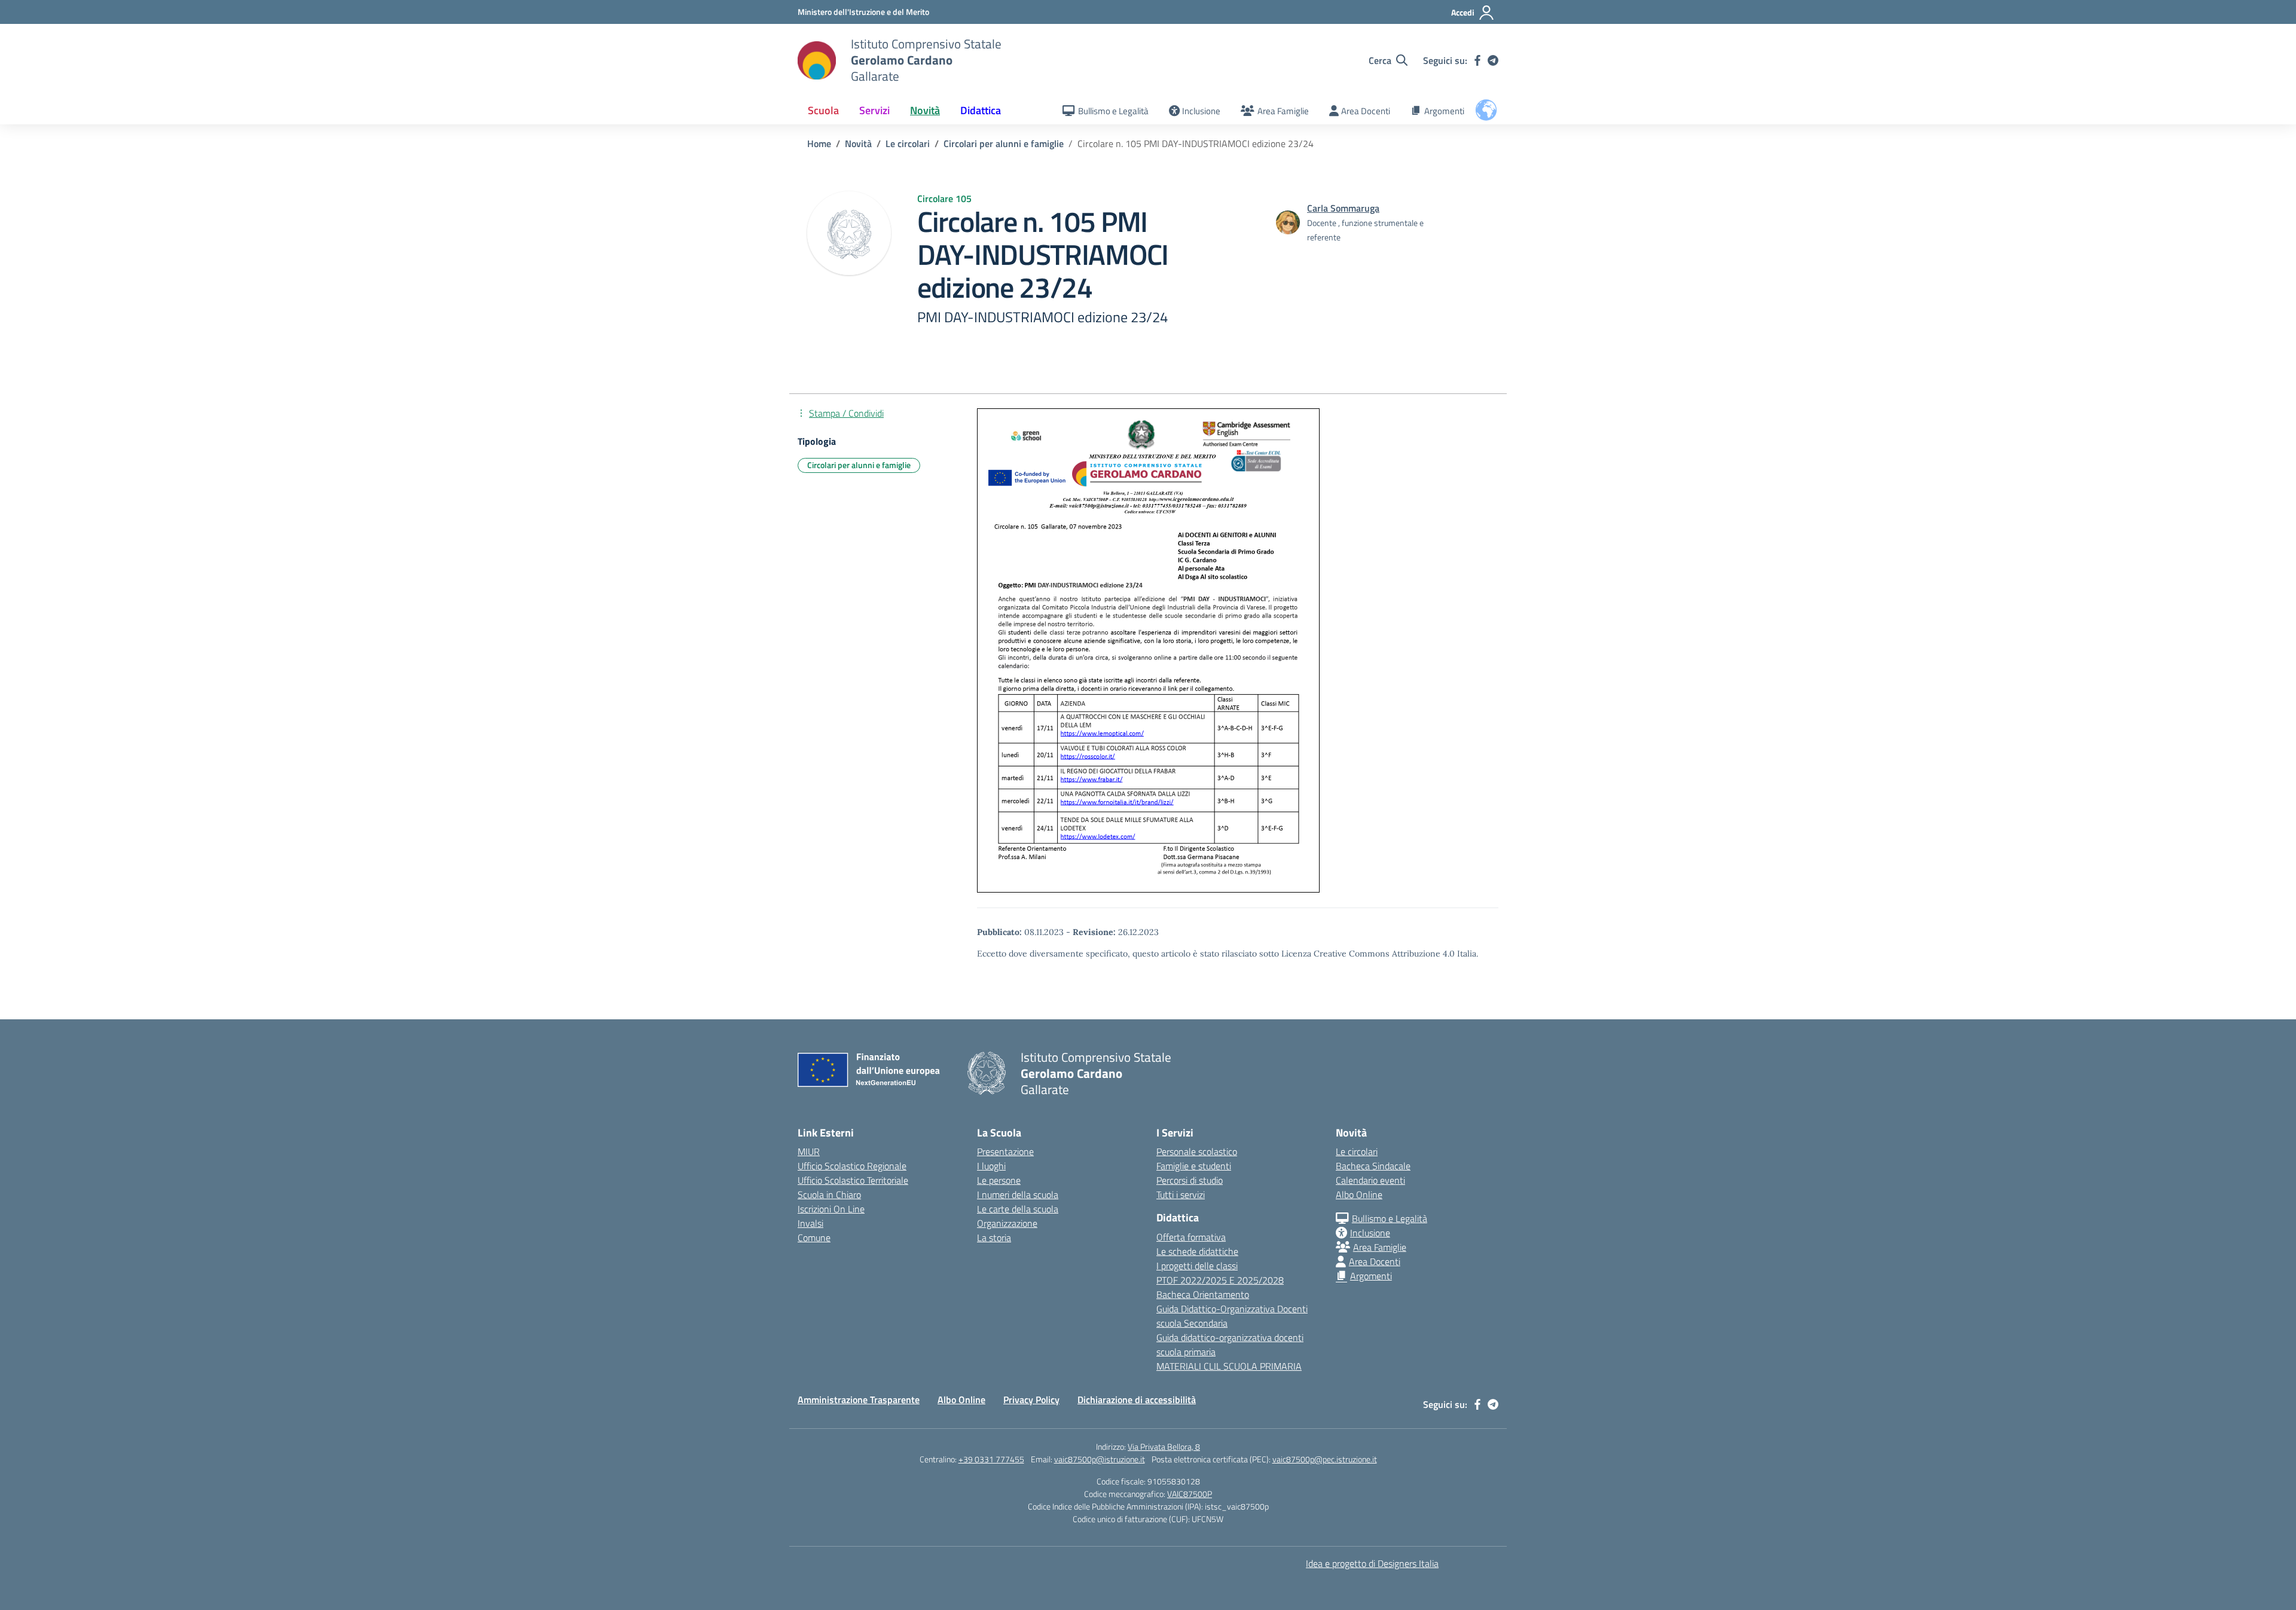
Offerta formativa (1191, 1237)
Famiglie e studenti (1194, 1166)
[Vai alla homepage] (817, 60)
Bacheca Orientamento (1203, 1294)
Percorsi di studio (1190, 1180)
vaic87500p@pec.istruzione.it (1325, 1459)
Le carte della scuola (1018, 1209)
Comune (814, 1238)
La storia (994, 1238)
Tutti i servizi (1181, 1194)
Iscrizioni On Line (831, 1209)
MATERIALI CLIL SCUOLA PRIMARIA (1229, 1366)
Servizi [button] (874, 110)
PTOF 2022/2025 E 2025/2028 (1220, 1280)
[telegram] (1493, 60)
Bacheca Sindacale (1373, 1166)
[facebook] (1477, 60)
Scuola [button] (823, 110)
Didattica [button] (981, 110)
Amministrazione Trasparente (859, 1400)
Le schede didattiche (1197, 1251)
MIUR (809, 1151)
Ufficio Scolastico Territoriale (853, 1180)
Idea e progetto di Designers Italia (1372, 1563)
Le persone (999, 1180)
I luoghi (991, 1166)
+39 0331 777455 (991, 1459)
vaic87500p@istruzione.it (1100, 1459)
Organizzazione (1007, 1223)
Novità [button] (925, 110)
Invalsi (810, 1223)
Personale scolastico (1197, 1151)
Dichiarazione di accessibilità (1137, 1400)
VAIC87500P (1190, 1494)
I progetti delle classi (1197, 1266)
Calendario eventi (1370, 1180)
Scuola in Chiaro (829, 1194)
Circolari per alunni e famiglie (859, 465)
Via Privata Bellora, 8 (1164, 1446)
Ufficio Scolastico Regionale (852, 1166)
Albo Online (1359, 1194)
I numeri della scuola (1018, 1194)
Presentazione (1005, 1151)
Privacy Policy (1031, 1400)
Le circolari (1357, 1151)
